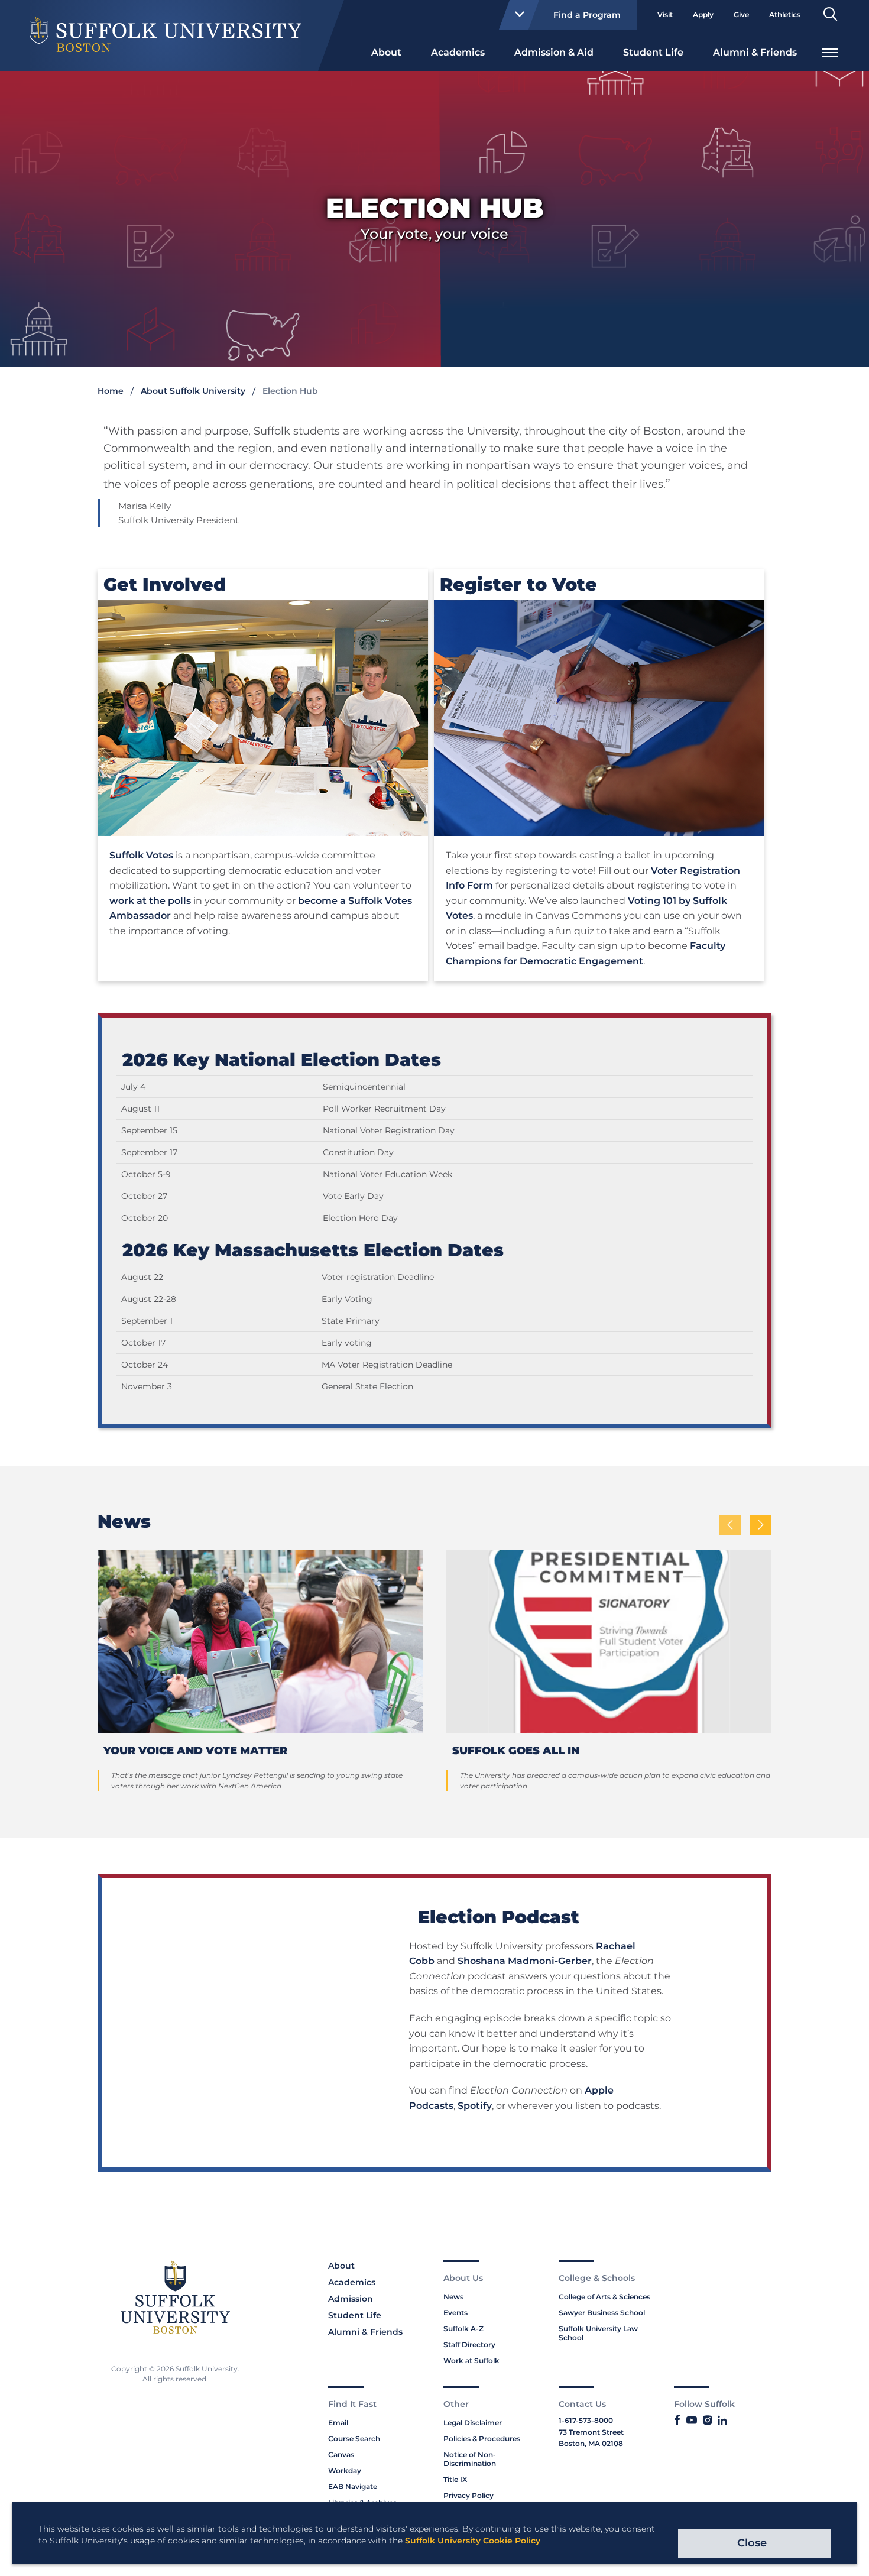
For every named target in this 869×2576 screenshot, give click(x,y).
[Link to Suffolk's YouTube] (692, 2421)
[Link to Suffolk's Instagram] (707, 2421)
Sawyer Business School (602, 2313)
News (453, 2297)
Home (111, 391)
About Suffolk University (193, 391)
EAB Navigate (353, 2486)
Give (741, 14)
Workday (345, 2470)
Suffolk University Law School (598, 2333)
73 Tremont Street (591, 2432)
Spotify (475, 2106)
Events (455, 2313)
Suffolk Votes (141, 855)
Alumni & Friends (755, 52)
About (386, 52)
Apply (703, 14)
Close (752, 2543)
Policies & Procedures (482, 2439)
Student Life (653, 52)
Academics (458, 52)
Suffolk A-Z (463, 2329)
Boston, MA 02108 (591, 2443)
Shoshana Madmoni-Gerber (525, 1961)
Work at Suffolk (471, 2360)
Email (338, 2423)
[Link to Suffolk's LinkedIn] (722, 2421)
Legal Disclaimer (473, 2423)
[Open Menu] (830, 51)
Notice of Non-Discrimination (470, 2459)
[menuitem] (386, 51)
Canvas (341, 2455)
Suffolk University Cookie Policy (473, 2541)
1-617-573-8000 (586, 2420)
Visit (665, 14)
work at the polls (150, 901)
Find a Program (587, 15)
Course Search (354, 2439)
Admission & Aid (554, 52)
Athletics (785, 14)
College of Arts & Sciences (604, 2297)
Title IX (455, 2479)
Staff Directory (469, 2345)
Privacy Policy (468, 2495)
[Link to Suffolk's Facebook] (677, 2421)
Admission (351, 2299)
